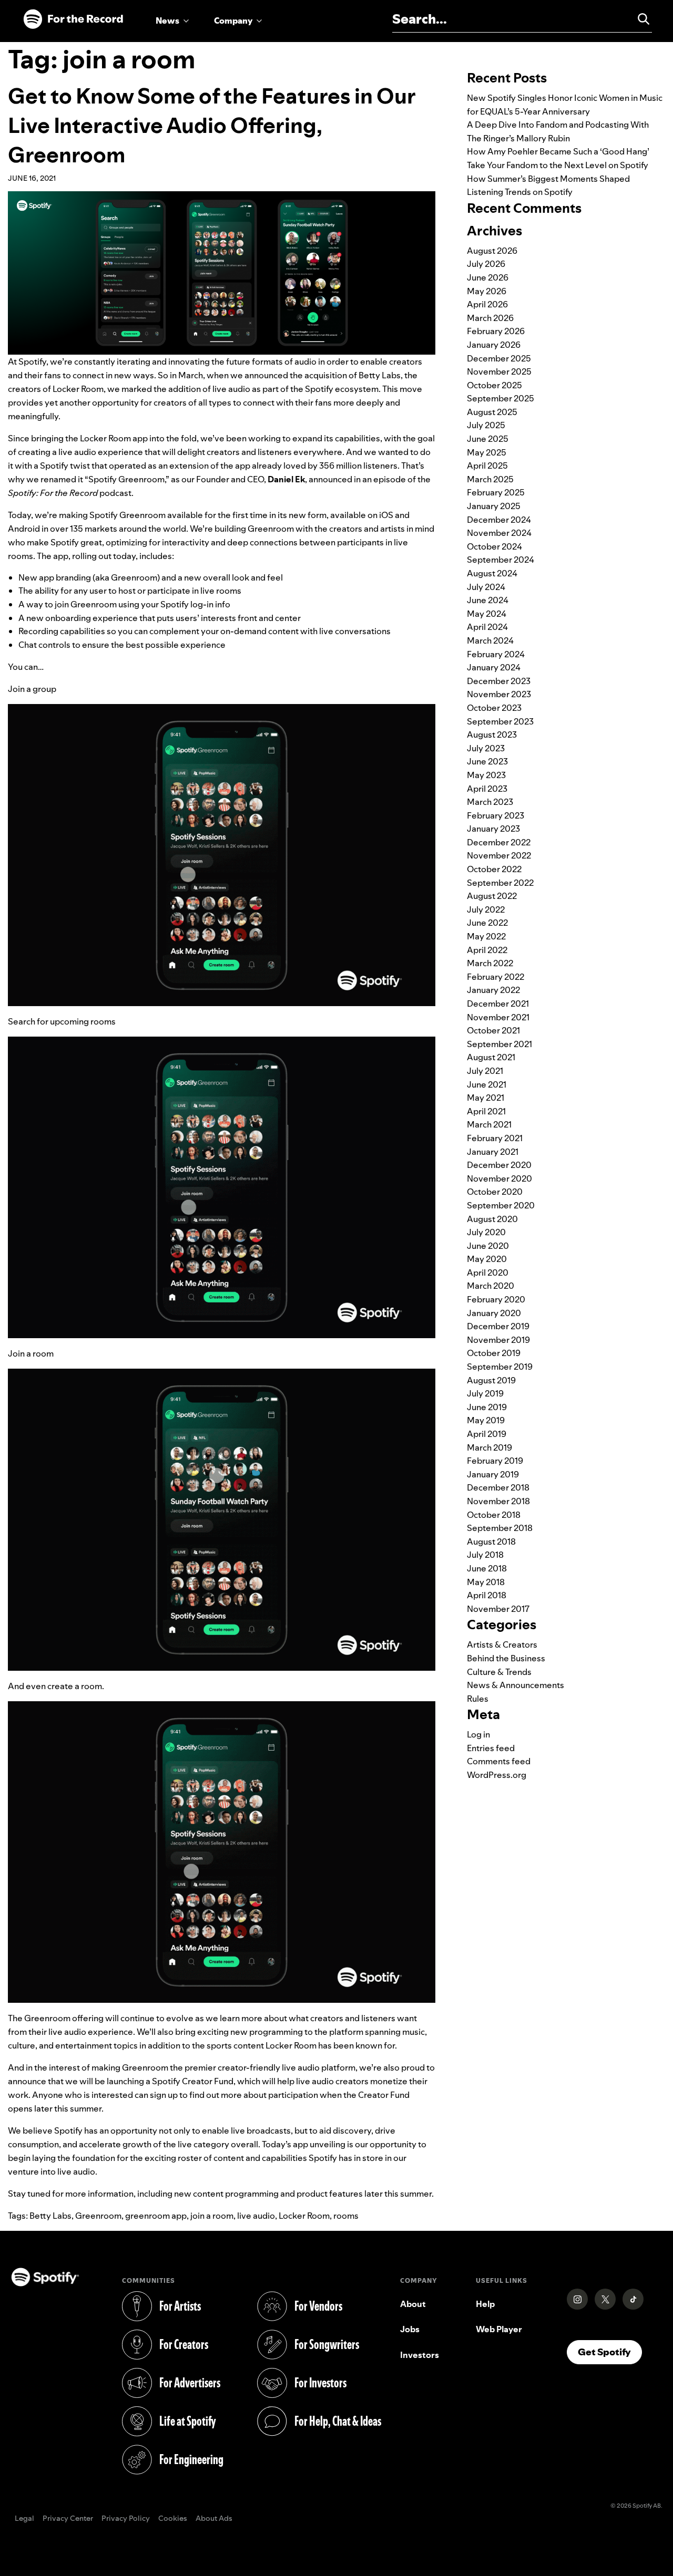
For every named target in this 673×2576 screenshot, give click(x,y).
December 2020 (499, 1165)
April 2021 (486, 1111)
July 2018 (485, 1555)
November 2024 (499, 533)
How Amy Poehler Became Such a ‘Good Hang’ (558, 151)
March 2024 (490, 640)
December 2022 (499, 842)
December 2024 (499, 520)
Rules (478, 1699)
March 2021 (489, 1124)
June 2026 (488, 277)
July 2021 (485, 1071)
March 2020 (491, 1286)
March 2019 (490, 1447)
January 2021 (493, 1152)
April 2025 (487, 465)
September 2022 (500, 883)
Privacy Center (68, 2519)
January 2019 (493, 1474)
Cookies (173, 2519)
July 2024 (486, 587)
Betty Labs (50, 2216)
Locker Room (304, 2216)
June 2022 (487, 923)
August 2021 (491, 1057)
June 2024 (488, 600)
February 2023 (496, 815)
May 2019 (486, 1420)
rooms (346, 2216)
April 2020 (488, 1273)
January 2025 (494, 506)
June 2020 (488, 1246)
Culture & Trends (499, 1672)
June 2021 (487, 1084)
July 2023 (486, 748)
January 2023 (493, 829)
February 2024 (496, 654)
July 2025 (486, 425)
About (413, 2304)
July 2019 (485, 1393)
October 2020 (495, 1192)
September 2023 (500, 721)
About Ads (214, 2519)
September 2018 (500, 1528)
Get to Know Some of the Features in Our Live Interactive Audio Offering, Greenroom (212, 125)
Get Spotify (610, 2352)
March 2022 (490, 963)
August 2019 (491, 1380)
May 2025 (487, 452)
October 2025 (494, 385)
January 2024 (494, 667)
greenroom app (156, 2216)
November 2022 (499, 855)
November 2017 (498, 1609)
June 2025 (488, 439)
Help (485, 2304)
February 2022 (496, 977)
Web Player (499, 2329)
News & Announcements (516, 1685)
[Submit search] (639, 19)
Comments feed (499, 1761)
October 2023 (494, 708)
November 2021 (498, 1017)
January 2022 (493, 990)
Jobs (410, 2329)
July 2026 (486, 264)
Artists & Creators (502, 1644)
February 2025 (496, 492)
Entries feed (491, 1748)
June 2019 (487, 1407)
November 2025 (499, 371)
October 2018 (494, 1515)
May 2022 (486, 936)
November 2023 (499, 694)
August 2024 (492, 573)
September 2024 (501, 560)
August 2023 (492, 734)
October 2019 (494, 1353)
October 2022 (494, 869)
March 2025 (490, 479)
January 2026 (494, 345)
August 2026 (492, 251)
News (167, 20)
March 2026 (490, 318)
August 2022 (492, 896)
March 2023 (490, 802)
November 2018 (498, 1501)
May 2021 (486, 1098)
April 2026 (487, 304)
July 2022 (486, 909)
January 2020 (494, 1313)
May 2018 (486, 1582)
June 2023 (487, 761)
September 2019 (500, 1367)
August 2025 (492, 412)
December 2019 (498, 1326)
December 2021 (498, 1003)
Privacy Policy (126, 2519)
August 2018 (491, 1542)
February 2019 (495, 1461)
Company (233, 20)
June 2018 (487, 1568)
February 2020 (496, 1299)
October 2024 (494, 546)
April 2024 (487, 627)
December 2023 (499, 681)
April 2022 (487, 950)
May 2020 (487, 1259)
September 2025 (501, 398)
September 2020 (501, 1205)
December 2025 (499, 358)
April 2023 (487, 789)
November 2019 (498, 1340)
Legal (24, 2519)
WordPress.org (497, 1775)
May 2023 (486, 775)
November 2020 (499, 1178)
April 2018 (487, 1595)
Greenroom (98, 2216)
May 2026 (487, 291)
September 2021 (499, 1044)
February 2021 (495, 1138)
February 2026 (496, 331)
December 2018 (498, 1487)
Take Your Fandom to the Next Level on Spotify (558, 165)
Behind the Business (506, 1658)
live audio (256, 2216)
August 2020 (492, 1219)
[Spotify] (73, 19)
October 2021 (493, 1030)
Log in (478, 1734)
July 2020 (486, 1232)
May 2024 (487, 614)
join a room (212, 2216)
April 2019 (487, 1434)
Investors (420, 2355)
